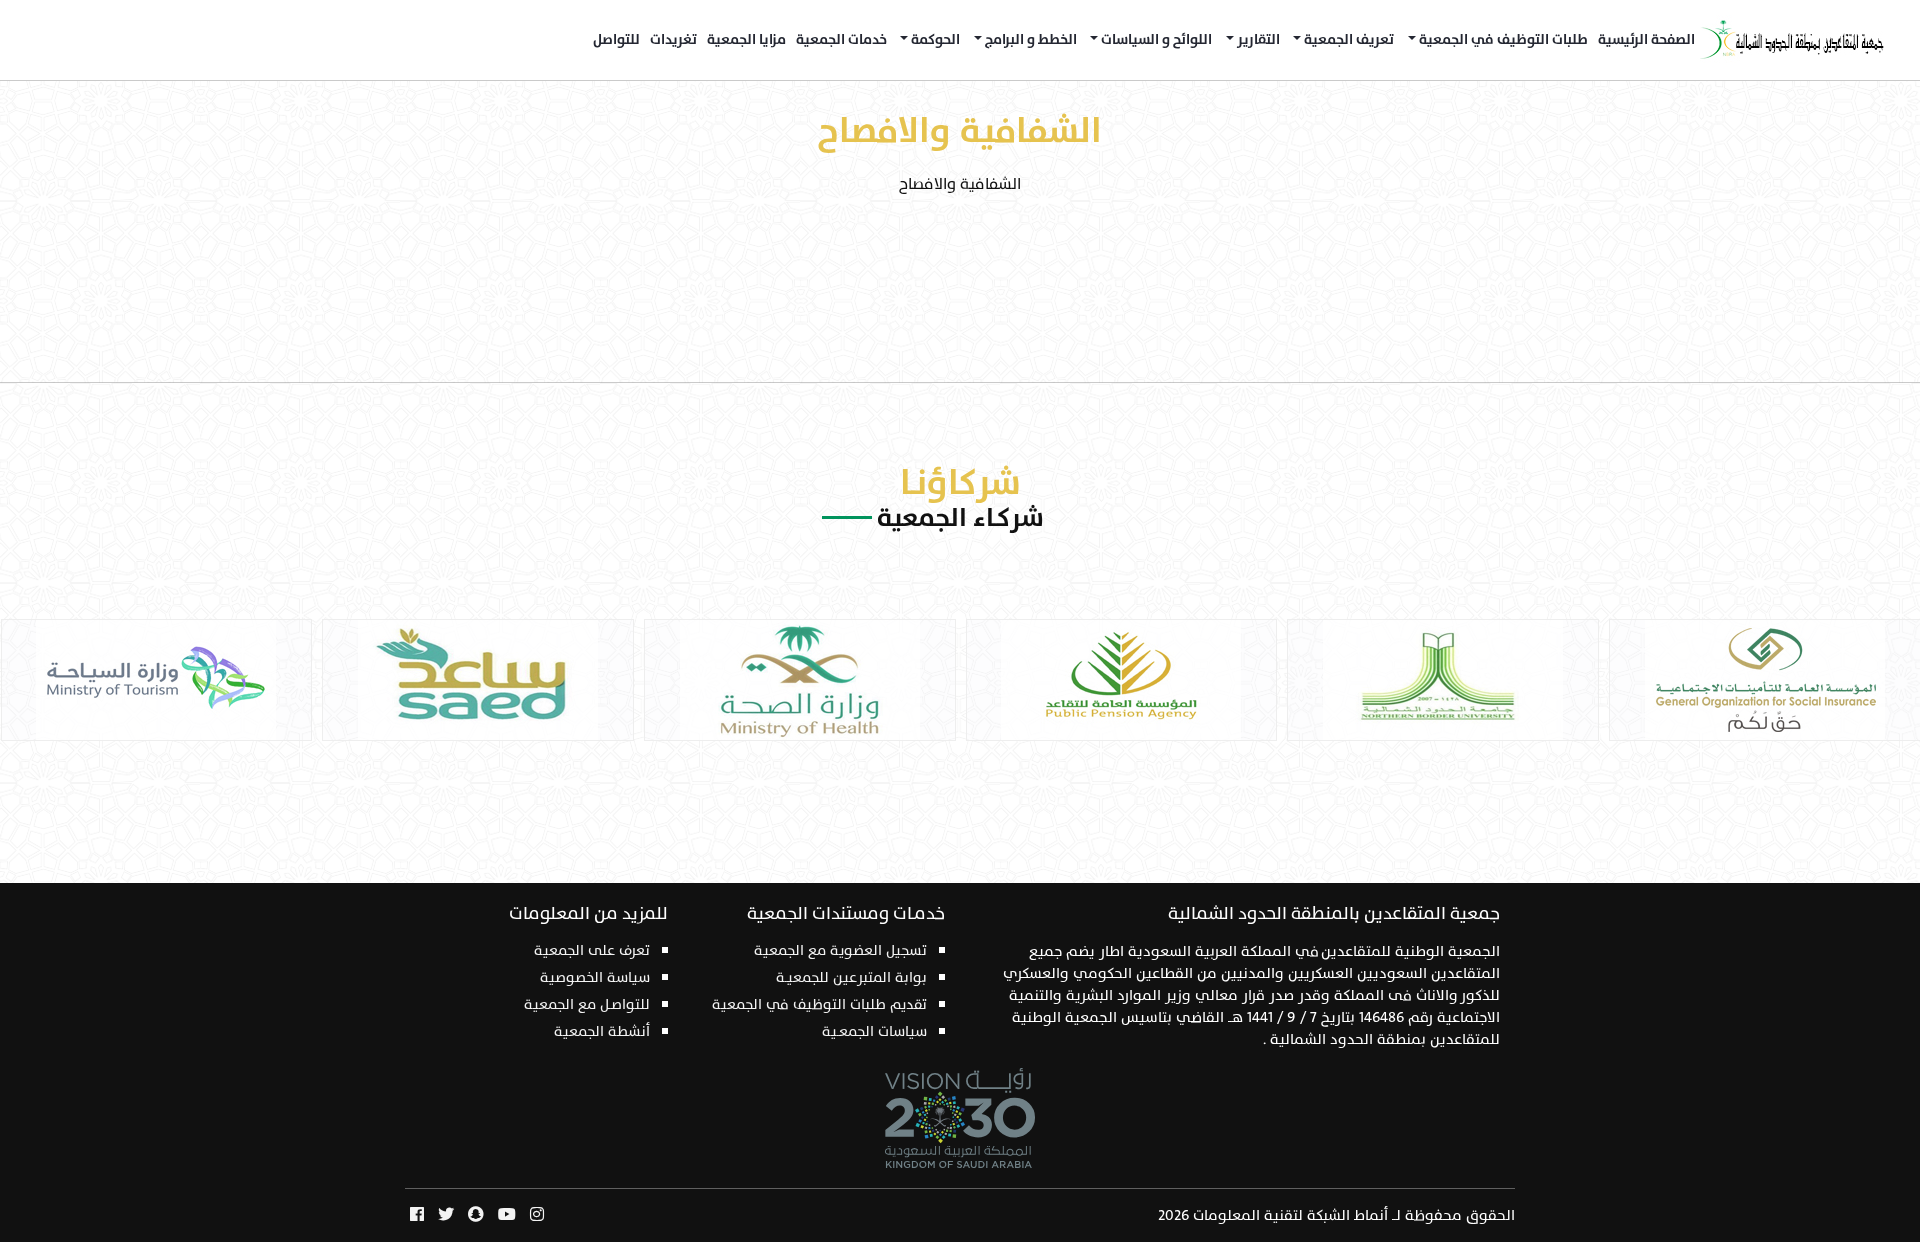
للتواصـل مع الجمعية (587, 1004)
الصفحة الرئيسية (1646, 40)
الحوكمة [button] (934, 40)
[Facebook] (417, 1215)
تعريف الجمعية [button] (1347, 40)
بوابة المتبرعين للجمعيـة (851, 977)
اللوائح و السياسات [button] (1155, 40)
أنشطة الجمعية (602, 1031)
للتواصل (616, 40)
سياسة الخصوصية (595, 977)
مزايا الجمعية (746, 40)
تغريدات (673, 40)
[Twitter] (446, 1215)
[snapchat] (476, 1215)
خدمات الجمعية (841, 40)
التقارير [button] (1257, 40)
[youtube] (507, 1215)
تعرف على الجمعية (592, 950)
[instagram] (537, 1215)
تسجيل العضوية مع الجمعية (840, 950)
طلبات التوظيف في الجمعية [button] (1502, 40)
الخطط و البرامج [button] (1029, 40)
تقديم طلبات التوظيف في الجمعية (819, 1004)
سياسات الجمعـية (874, 1031)
